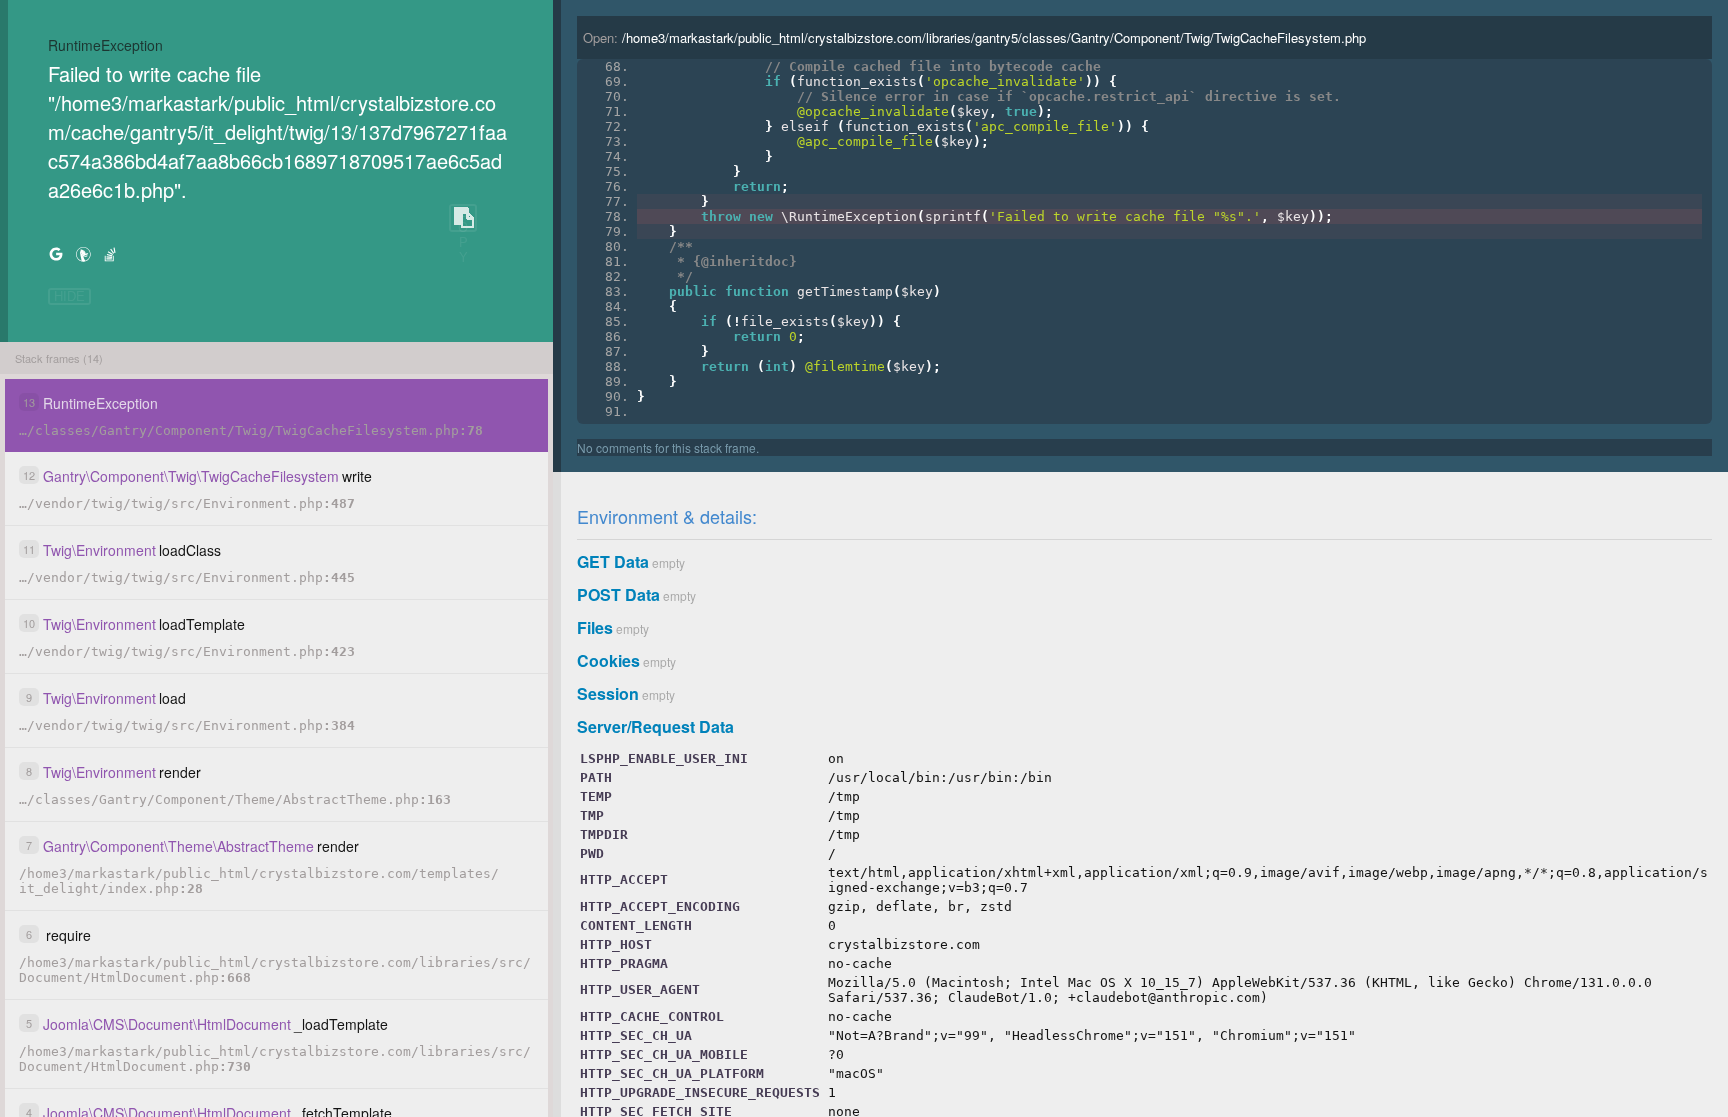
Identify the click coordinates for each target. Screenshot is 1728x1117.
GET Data (613, 561)
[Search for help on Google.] (56, 253)
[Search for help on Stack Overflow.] (110, 253)
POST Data (618, 594)
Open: (974, 37)
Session (608, 693)
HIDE (69, 296)
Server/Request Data (655, 726)
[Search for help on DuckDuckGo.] (83, 253)
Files (595, 627)
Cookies (608, 660)
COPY (463, 218)
